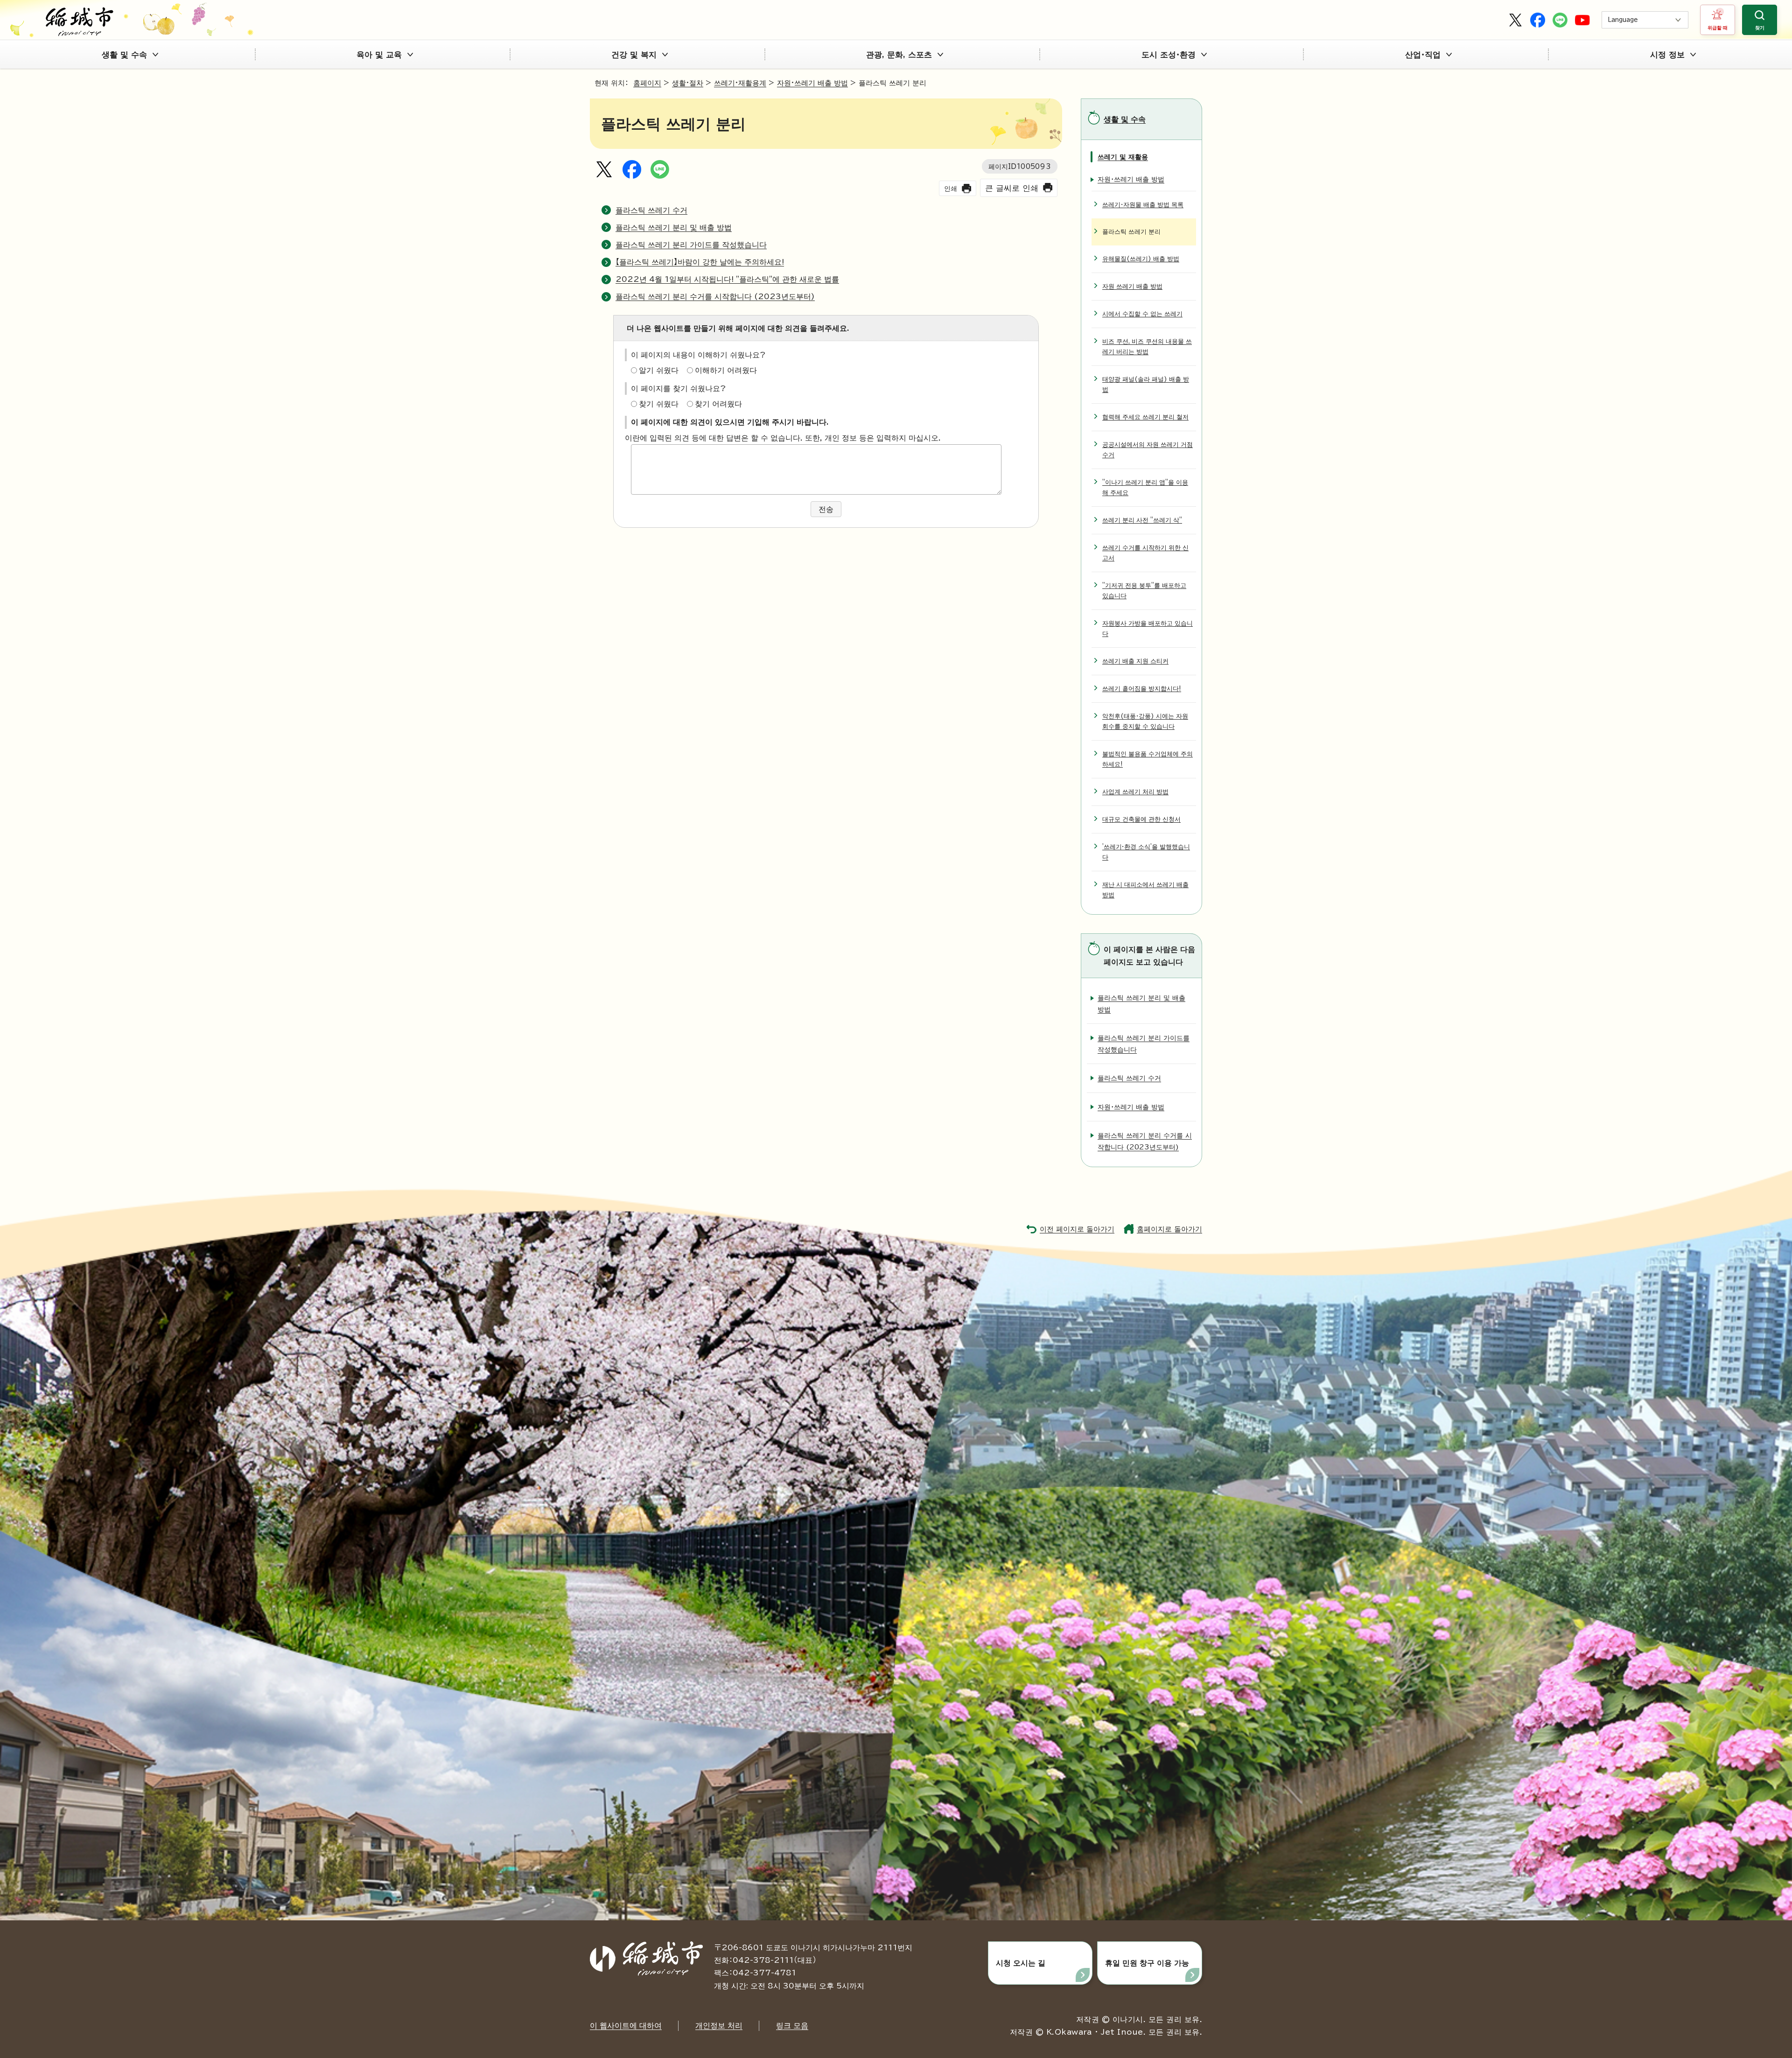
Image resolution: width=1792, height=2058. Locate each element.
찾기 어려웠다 (718, 404)
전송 (826, 509)
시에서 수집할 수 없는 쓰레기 (1142, 314)
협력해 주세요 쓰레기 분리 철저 (1145, 417)
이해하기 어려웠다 (726, 370)
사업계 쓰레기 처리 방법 (1135, 792)
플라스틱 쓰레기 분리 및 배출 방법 (674, 227)
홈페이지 (647, 83)
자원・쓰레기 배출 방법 (1131, 179)
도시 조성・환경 (1169, 54)
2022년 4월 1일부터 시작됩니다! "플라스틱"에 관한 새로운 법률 (727, 279)
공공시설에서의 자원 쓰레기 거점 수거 (1148, 450)
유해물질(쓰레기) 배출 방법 (1141, 259)
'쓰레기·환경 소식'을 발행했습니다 (1146, 852)
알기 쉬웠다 (659, 370)
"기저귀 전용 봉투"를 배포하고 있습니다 (1144, 591)
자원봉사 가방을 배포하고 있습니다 (1148, 628)
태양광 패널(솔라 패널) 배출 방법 (1146, 384)
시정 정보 (1667, 54)
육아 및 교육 (379, 54)
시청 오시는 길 (1021, 1963)
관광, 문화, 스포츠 (899, 54)
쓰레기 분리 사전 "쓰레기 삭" (1142, 520)
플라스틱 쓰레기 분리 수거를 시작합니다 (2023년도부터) (715, 296)
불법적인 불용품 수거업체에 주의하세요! (1148, 759)
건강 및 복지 (634, 54)
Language (1623, 20)
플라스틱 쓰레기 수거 (651, 210)
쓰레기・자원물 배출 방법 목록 (1143, 205)
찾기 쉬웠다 (659, 404)
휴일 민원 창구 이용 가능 (1147, 1963)
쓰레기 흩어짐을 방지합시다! (1142, 689)
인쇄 (951, 188)
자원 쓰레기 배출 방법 (1132, 286)
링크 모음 (792, 2025)
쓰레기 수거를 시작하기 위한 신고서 (1145, 553)
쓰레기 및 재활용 (1123, 157)
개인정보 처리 (719, 2025)
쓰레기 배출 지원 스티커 (1135, 661)
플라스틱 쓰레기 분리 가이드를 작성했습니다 (691, 245)
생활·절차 (688, 83)
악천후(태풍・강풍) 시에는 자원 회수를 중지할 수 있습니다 (1145, 721)
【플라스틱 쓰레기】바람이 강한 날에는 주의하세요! (700, 262)
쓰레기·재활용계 (740, 83)
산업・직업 (1423, 54)
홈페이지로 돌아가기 (1169, 1229)
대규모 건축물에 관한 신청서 (1141, 819)
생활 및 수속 (124, 54)
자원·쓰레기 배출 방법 (812, 83)
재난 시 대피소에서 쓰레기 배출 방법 (1145, 890)
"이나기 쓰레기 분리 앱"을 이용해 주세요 (1145, 487)
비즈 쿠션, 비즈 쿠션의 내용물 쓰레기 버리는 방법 (1147, 346)
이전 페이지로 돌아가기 (1077, 1229)
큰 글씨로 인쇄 (1012, 188)
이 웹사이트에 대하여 (626, 2025)
